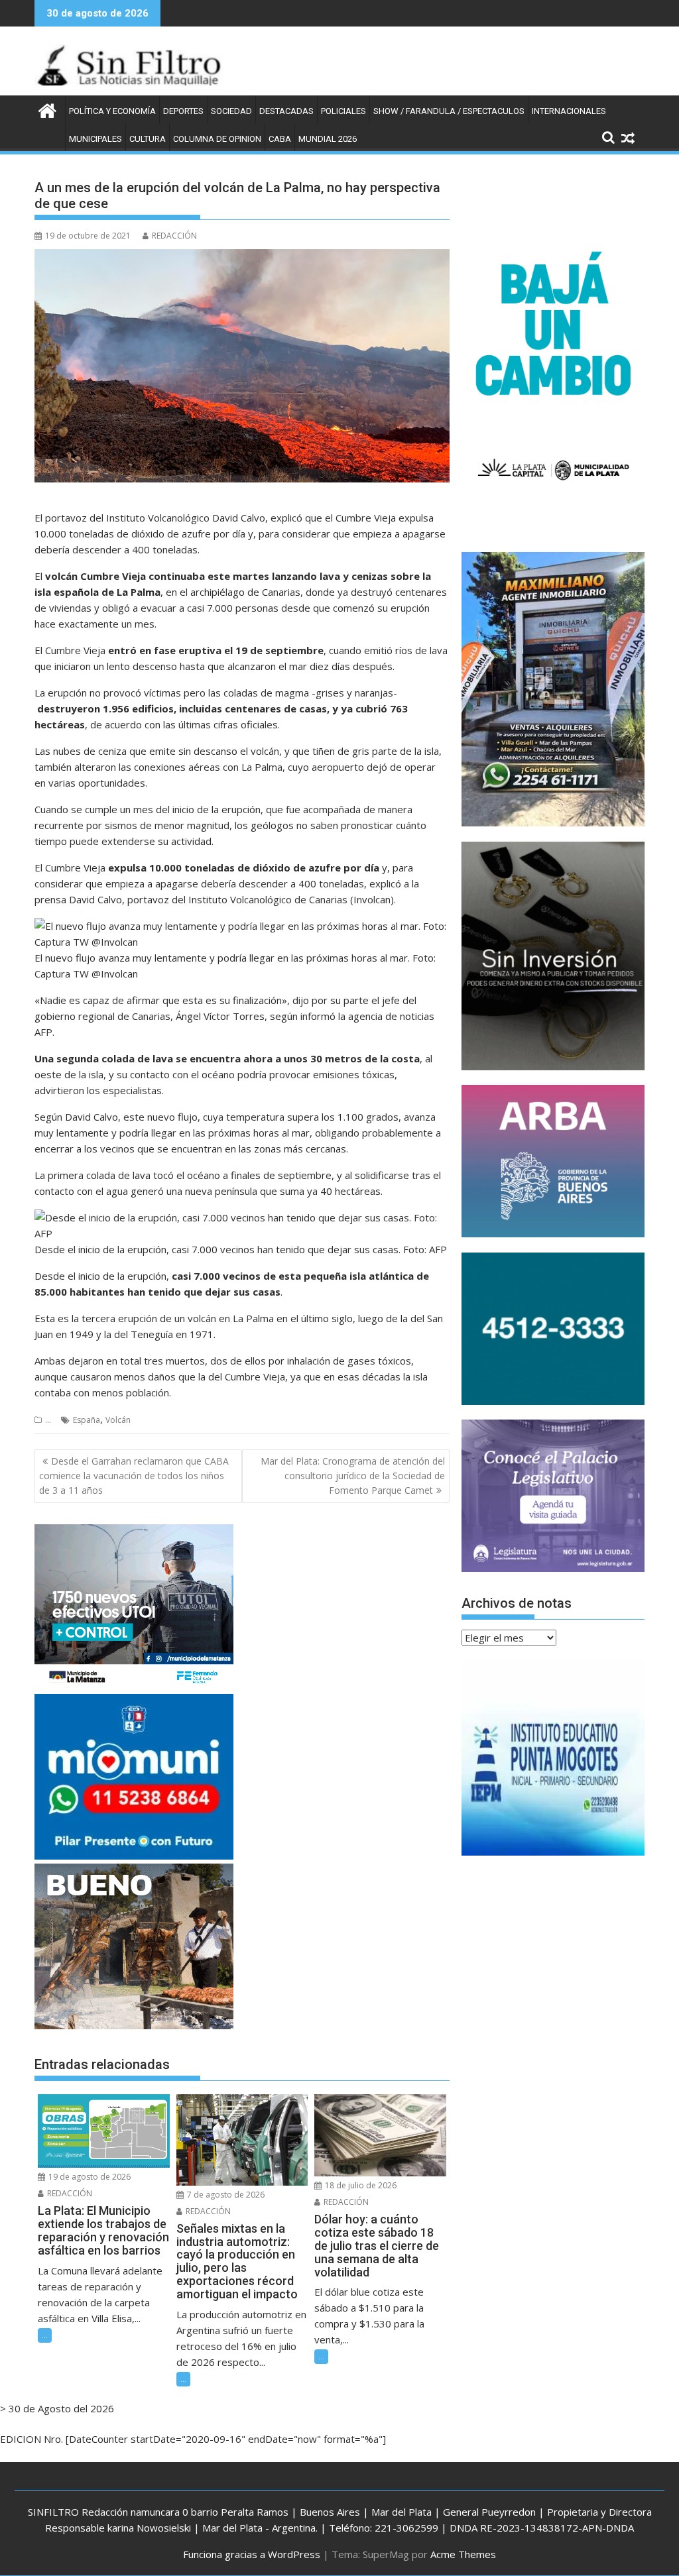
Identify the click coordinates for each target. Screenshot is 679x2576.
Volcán (118, 1420)
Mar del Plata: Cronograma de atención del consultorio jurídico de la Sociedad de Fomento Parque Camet (353, 1476)
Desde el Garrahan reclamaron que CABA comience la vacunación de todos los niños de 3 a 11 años (134, 1476)
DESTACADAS (286, 111)
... (48, 1420)
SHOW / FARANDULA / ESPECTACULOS (449, 111)
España (87, 1420)
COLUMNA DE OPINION (217, 139)
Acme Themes (463, 2554)
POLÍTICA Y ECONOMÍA (112, 111)
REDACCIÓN (174, 236)
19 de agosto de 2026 (89, 2177)
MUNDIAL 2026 (328, 139)
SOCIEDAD (231, 111)
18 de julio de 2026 (360, 2185)
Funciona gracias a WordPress (252, 2554)
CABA (280, 139)
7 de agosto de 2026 (225, 2195)
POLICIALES (343, 111)
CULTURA (148, 139)
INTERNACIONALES (569, 111)
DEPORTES (183, 111)
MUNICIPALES (95, 139)
